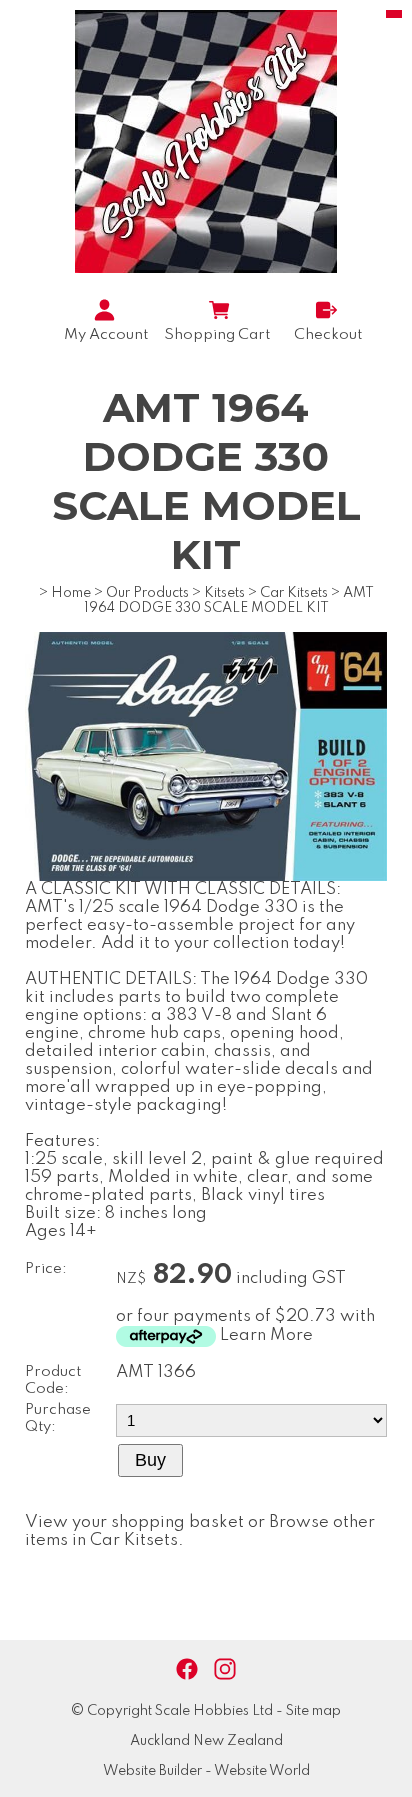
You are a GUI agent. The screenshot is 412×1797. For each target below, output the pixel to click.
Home (71, 593)
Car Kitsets (294, 593)
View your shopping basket (134, 1522)
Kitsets (224, 593)
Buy (150, 1460)
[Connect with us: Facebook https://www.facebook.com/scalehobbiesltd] (187, 1669)
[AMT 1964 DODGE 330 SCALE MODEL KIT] (206, 876)
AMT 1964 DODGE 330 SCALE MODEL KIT (229, 600)
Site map (313, 1711)
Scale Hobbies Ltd (214, 1711)
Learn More (266, 1335)
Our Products (147, 593)
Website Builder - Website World (206, 1771)
